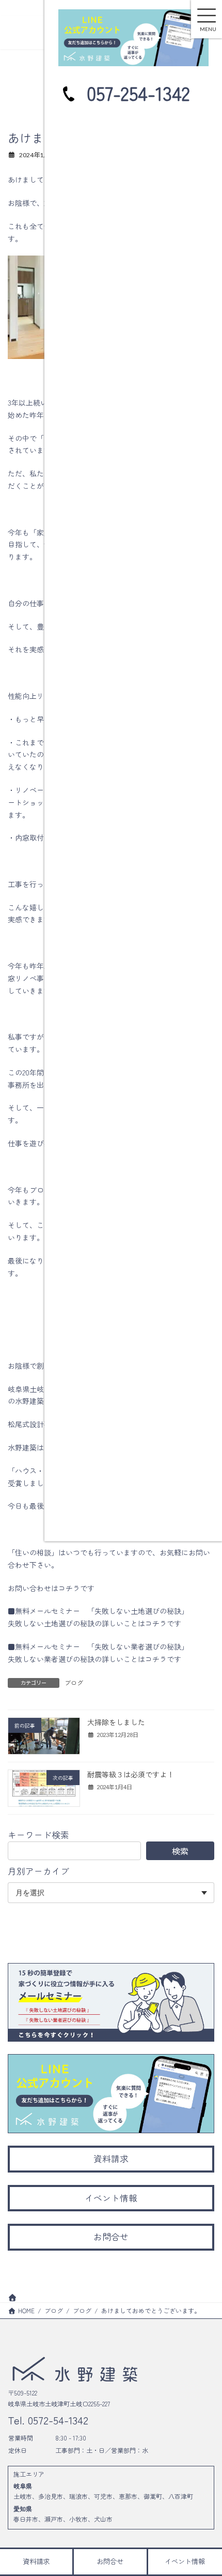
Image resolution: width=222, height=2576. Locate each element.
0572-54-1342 (57, 2419)
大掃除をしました (116, 1722)
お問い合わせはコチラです (51, 1588)
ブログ (74, 1682)
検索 (180, 1851)
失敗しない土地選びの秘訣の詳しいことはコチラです (94, 1623)
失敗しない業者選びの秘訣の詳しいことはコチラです (94, 1659)
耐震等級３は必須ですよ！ (131, 1774)
